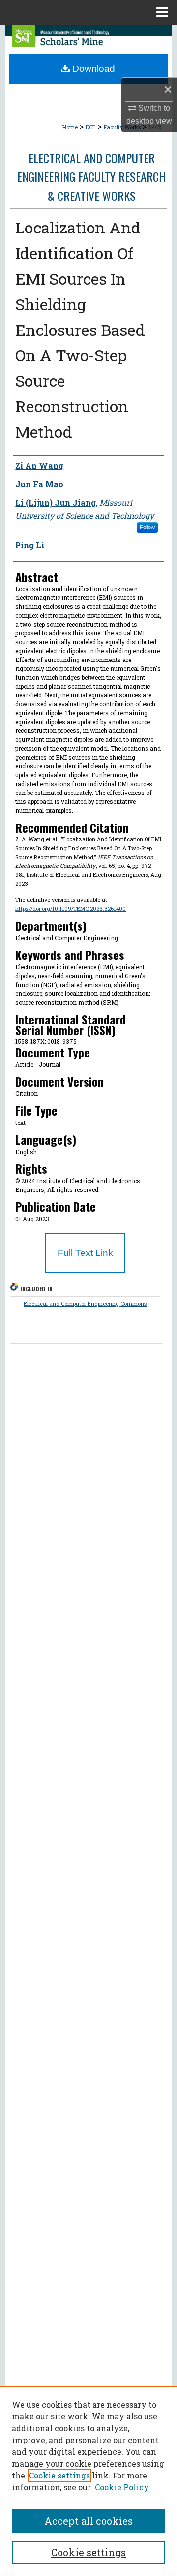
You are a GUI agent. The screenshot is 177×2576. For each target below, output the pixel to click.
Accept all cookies (88, 2521)
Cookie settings (59, 2475)
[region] (88, 2481)
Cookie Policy (122, 2487)
